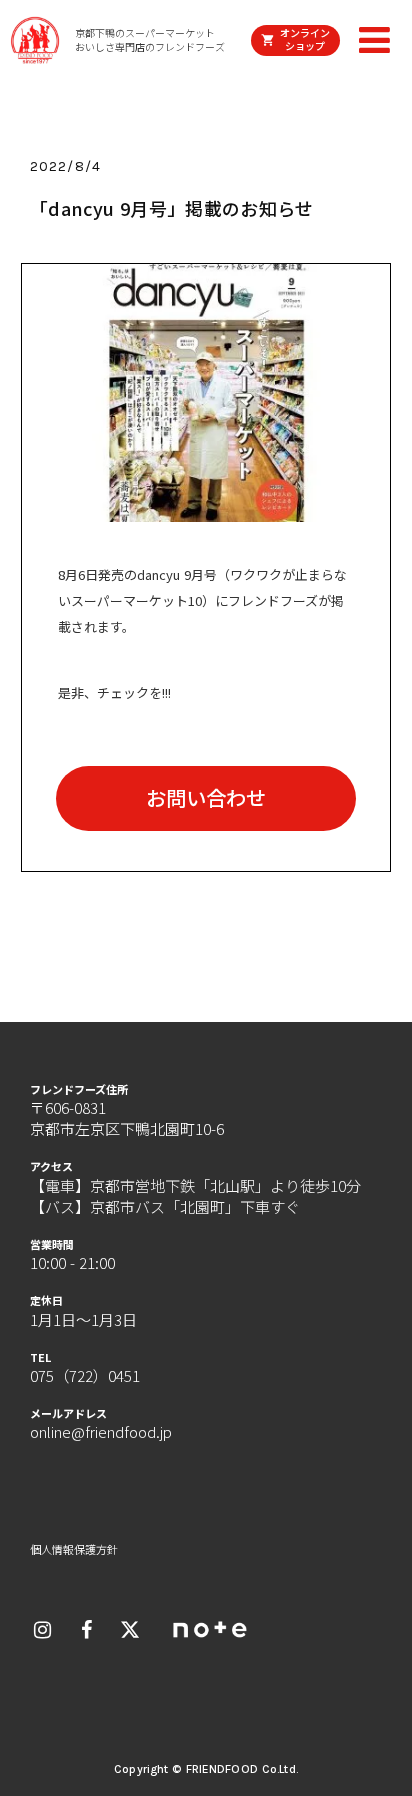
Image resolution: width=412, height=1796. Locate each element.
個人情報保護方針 (74, 1549)
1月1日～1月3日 (83, 1319)
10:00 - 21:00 (72, 1262)
